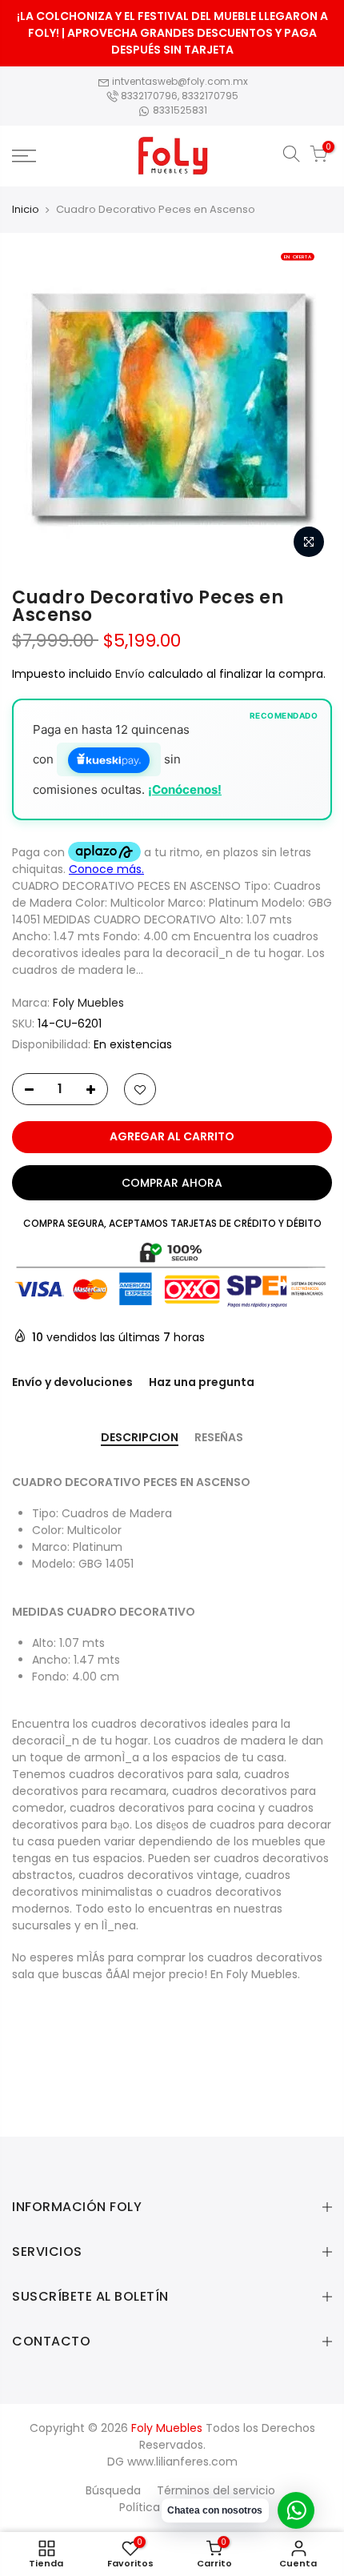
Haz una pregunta (202, 1382)
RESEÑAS (219, 1438)
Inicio (26, 210)
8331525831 (179, 110)
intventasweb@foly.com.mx (179, 81)
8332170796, (150, 96)
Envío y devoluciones (72, 1382)
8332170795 (210, 96)
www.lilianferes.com (182, 2462)
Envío (132, 674)
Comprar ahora (172, 1183)
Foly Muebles (88, 1003)
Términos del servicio (216, 2490)
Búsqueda (113, 2490)
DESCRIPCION (140, 1438)
